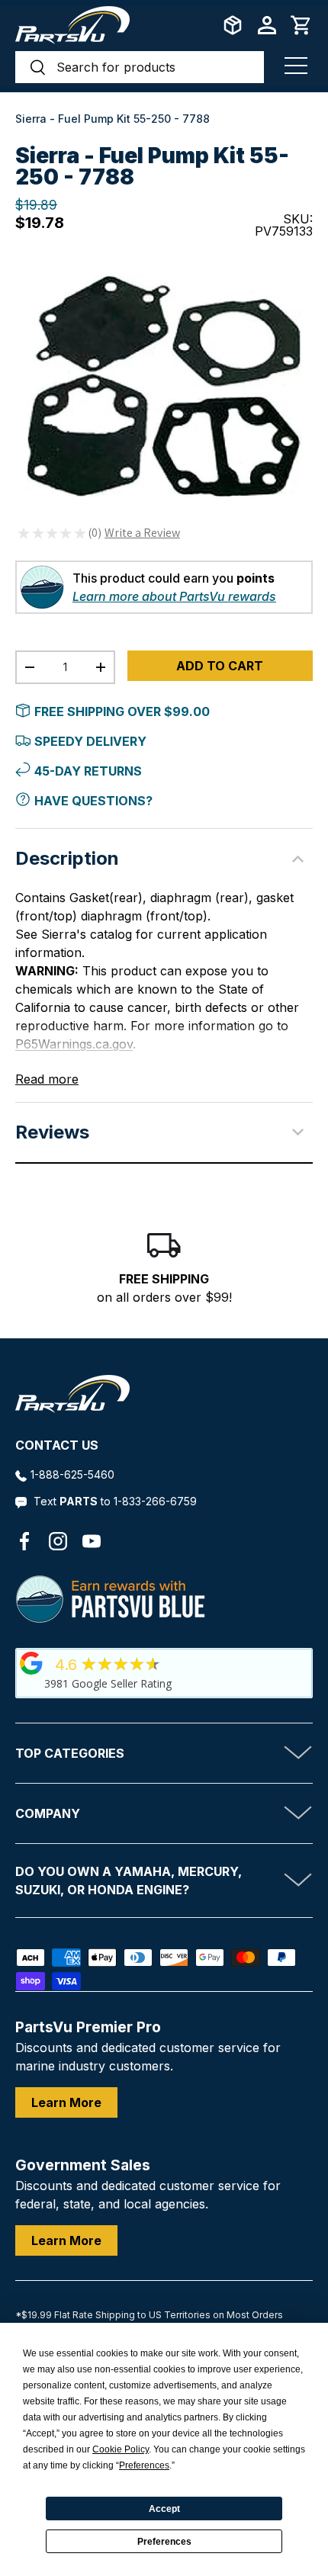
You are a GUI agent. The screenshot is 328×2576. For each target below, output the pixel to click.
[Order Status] (233, 25)
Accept (164, 2509)
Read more (47, 1079)
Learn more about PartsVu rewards (174, 596)
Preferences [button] (144, 2465)
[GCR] (31, 1663)
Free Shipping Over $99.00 (122, 711)
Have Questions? (93, 801)
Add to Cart (220, 666)
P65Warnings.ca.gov (74, 1044)
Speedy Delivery (90, 741)
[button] (301, 25)
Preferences (164, 2542)
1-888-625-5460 (72, 1474)
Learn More (66, 2102)
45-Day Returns (88, 771)
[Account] (267, 25)
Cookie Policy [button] (121, 2449)
